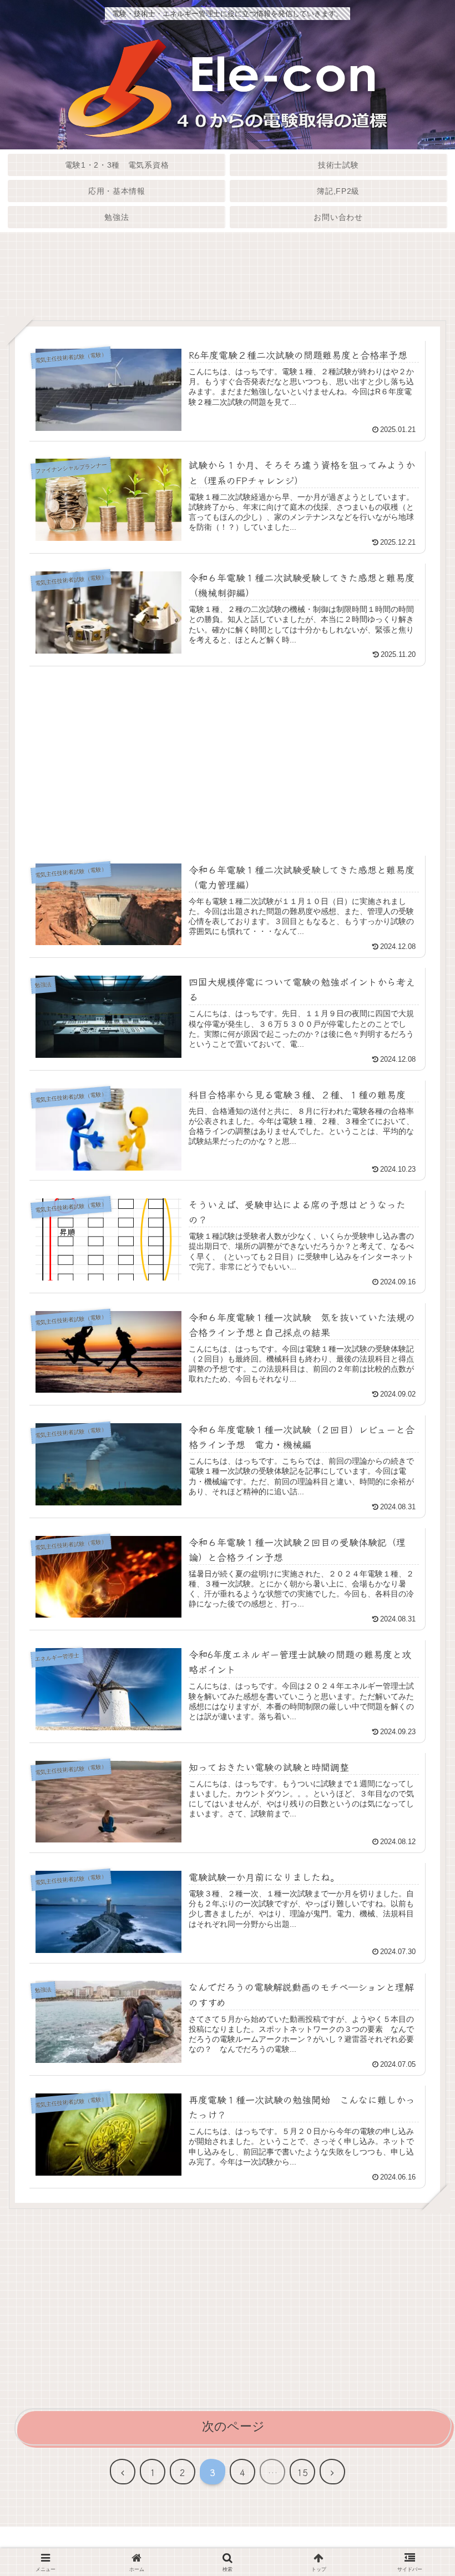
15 (302, 2472)
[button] (418, 1887)
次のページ (233, 2426)
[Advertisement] (228, 282)
